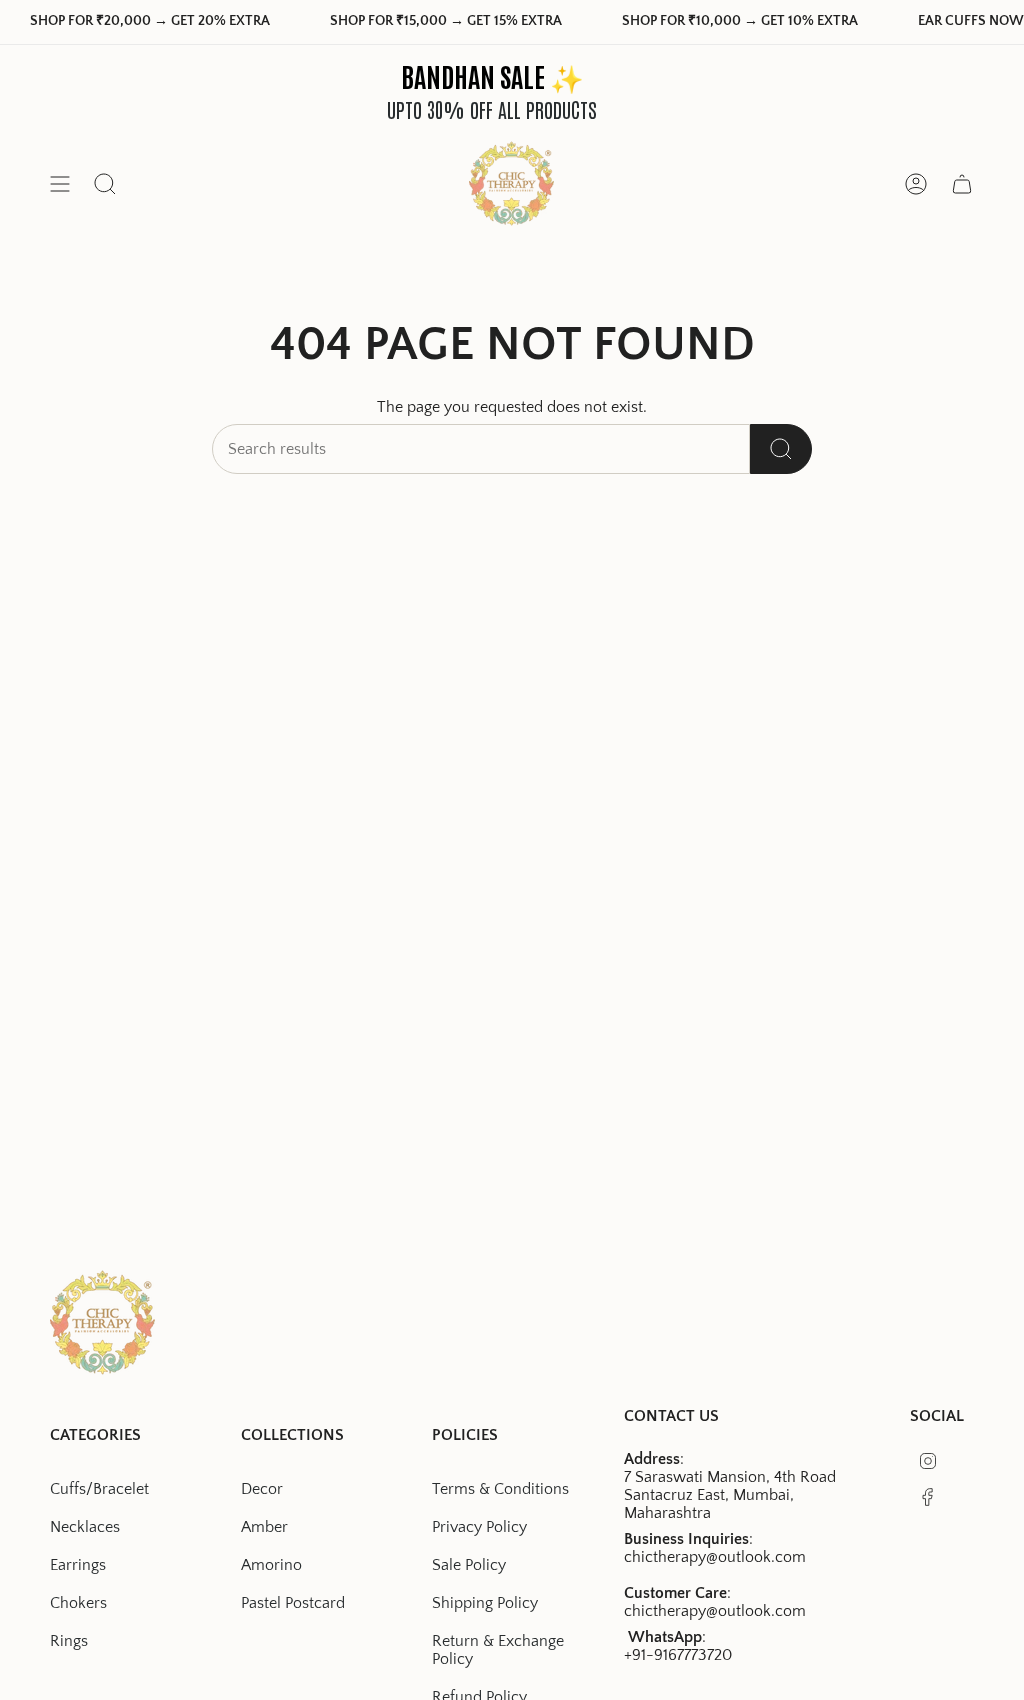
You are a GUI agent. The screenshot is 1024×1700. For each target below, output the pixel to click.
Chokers (78, 1603)
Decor (262, 1489)
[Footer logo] (102, 1322)
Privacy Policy (479, 1527)
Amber (264, 1527)
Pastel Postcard (293, 1603)
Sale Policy (469, 1565)
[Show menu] (60, 183)
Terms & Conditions (500, 1489)
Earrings (78, 1565)
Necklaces (85, 1527)
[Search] (781, 449)
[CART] (962, 183)
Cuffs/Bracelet (99, 1489)
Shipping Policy (485, 1603)
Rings (69, 1641)
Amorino (271, 1565)
